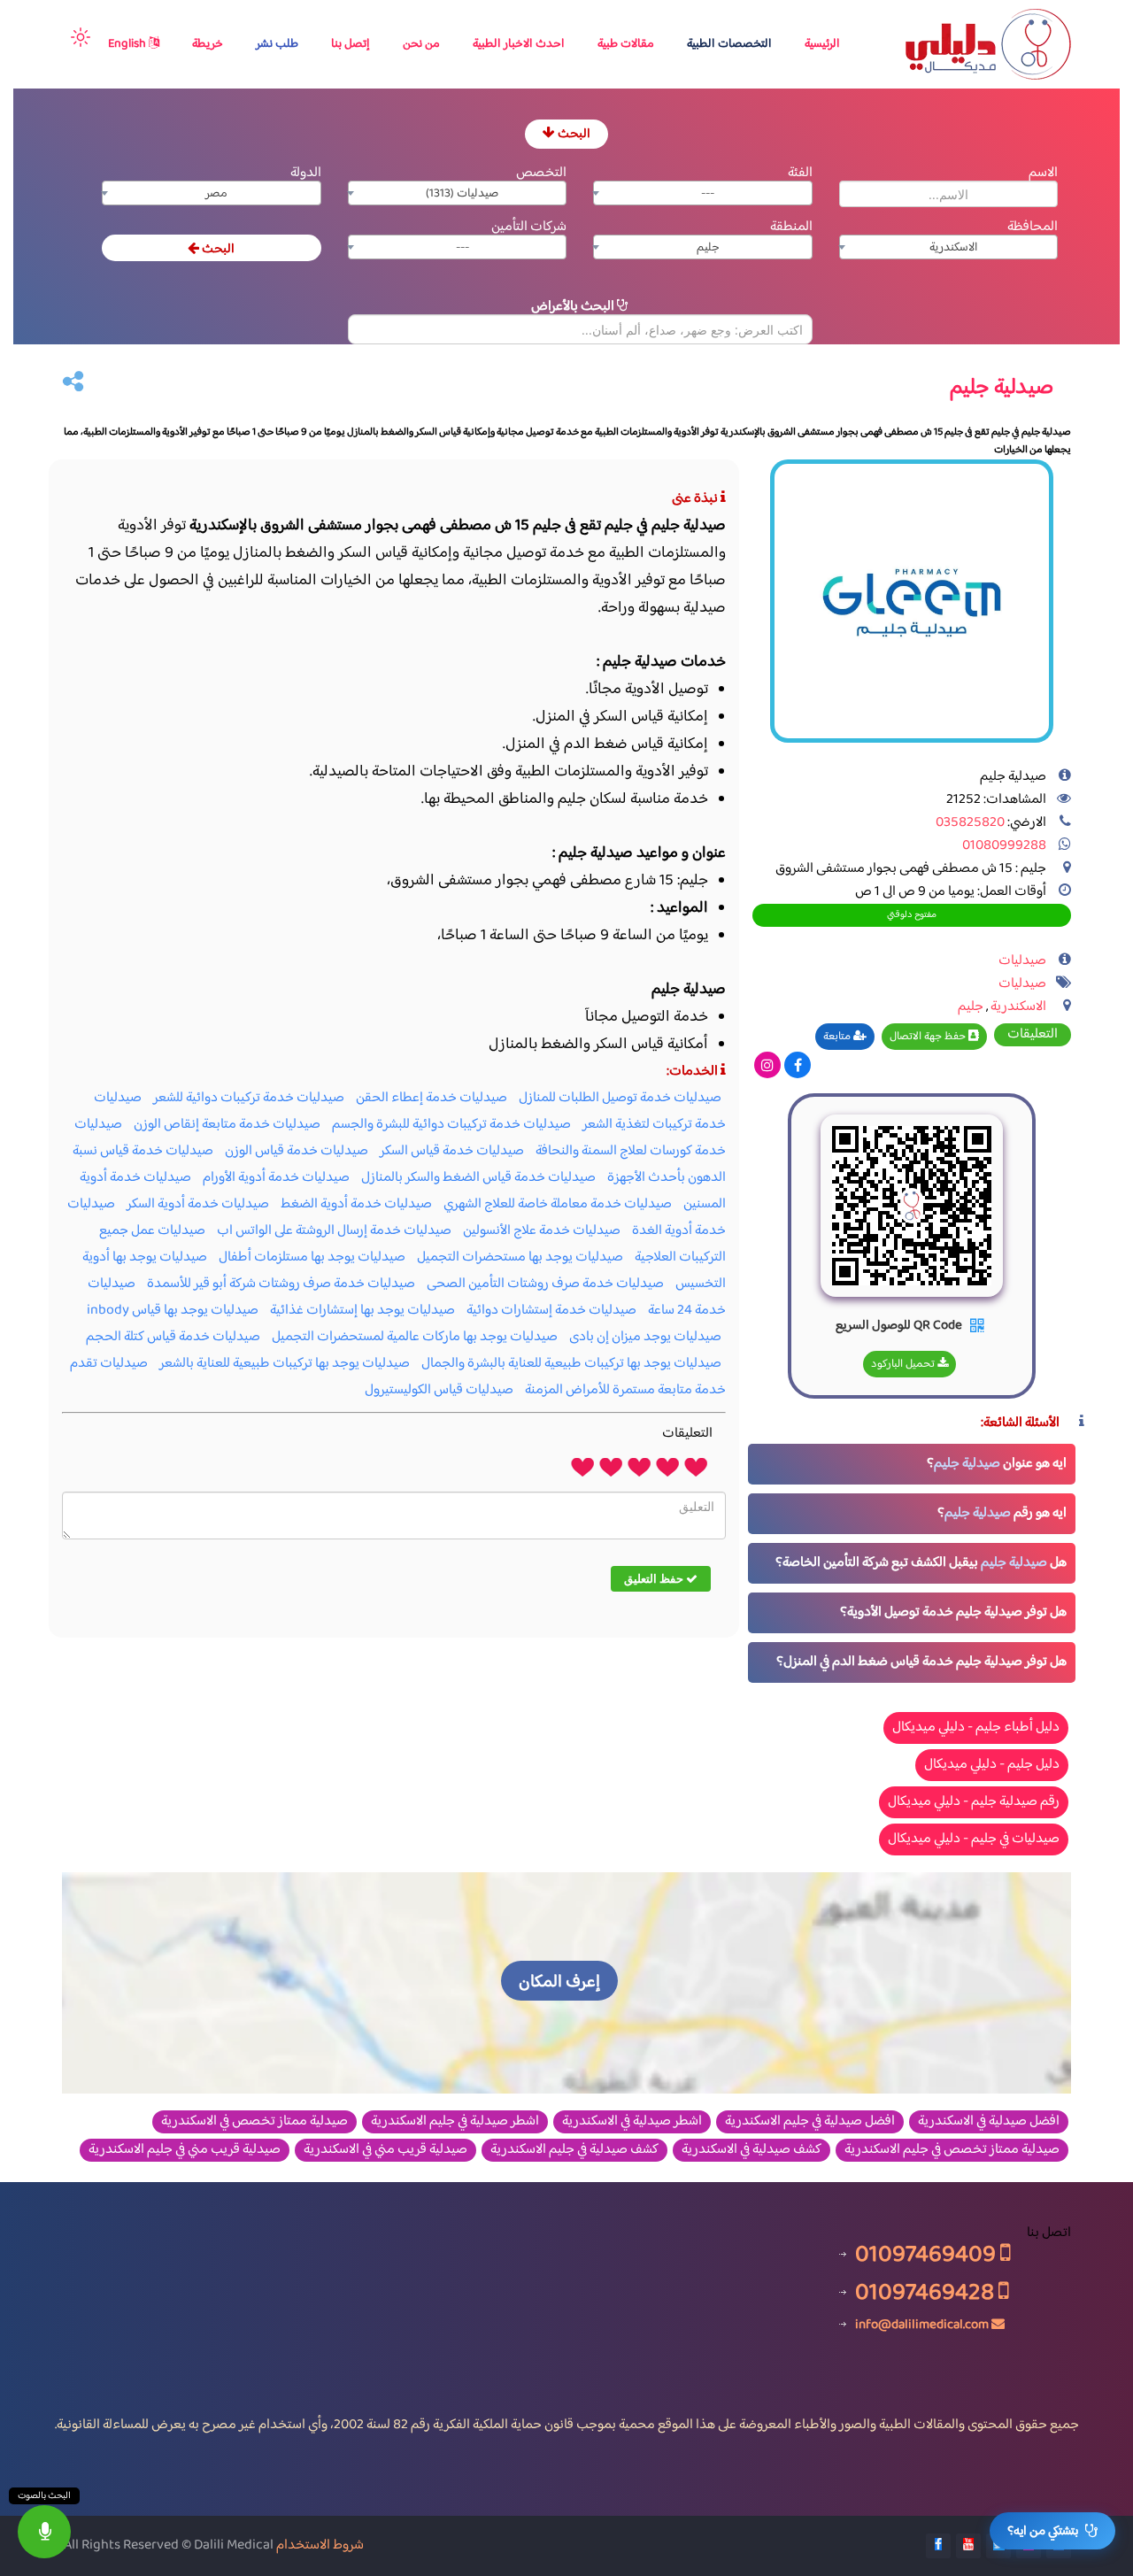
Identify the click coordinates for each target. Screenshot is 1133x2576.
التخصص (541, 173)
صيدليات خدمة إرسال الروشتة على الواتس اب (334, 1231)
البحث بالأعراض (574, 307)
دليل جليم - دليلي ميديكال (992, 1765)
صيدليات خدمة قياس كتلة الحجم (173, 1337)
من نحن (421, 44)
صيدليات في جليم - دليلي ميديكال (974, 1839)
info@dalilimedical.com (922, 2324)
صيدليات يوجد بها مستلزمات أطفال (312, 1257)
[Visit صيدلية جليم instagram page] (767, 1067)
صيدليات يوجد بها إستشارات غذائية (362, 1311)
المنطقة (791, 227)
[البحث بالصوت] (44, 2532)
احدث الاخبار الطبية (519, 44)
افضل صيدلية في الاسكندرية (989, 2122)
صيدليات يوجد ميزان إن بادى (645, 1337)
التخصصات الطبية (729, 44)
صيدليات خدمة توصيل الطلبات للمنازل (620, 1098)
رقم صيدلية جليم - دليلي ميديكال (974, 1802)
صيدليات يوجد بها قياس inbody (173, 1311)
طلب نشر (277, 44)
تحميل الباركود (904, 1364)
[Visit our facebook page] (938, 2546)
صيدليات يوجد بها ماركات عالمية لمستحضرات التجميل (415, 1337)
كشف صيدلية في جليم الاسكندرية (574, 2150)
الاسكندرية (1018, 1007)
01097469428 (927, 2292)
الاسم (1043, 173)
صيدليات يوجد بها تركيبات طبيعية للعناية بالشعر (285, 1364)
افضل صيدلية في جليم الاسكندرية (810, 2122)
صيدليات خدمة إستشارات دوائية (551, 1311)
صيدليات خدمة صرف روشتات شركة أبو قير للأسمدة (281, 1284)
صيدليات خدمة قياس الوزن (297, 1151)
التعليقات (1033, 1035)
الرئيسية (822, 44)
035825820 (970, 823)
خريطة (208, 44)
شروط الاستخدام (320, 2545)
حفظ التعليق (655, 1578)
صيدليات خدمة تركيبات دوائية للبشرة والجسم (451, 1125)
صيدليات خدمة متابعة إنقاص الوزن (227, 1125)
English (128, 44)
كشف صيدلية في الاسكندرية (751, 2150)
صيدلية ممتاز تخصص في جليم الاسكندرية (952, 2150)
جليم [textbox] (708, 248)
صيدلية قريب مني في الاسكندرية (385, 2150)
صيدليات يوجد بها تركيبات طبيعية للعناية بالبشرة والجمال (571, 1364)
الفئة (800, 173)
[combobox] (703, 193)
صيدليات (1022, 961)
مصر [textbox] (216, 194)
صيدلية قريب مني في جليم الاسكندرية (185, 2150)
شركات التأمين (529, 227)
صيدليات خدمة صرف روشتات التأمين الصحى (545, 1284)
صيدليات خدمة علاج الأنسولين (542, 1231)
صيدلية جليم (967, 1464)
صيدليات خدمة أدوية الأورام (276, 1178)
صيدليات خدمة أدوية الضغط (356, 1204)
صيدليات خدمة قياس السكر (452, 1151)
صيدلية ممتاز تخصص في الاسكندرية (254, 2122)
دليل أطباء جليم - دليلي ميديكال (976, 1728)
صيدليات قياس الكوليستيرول (439, 1390)
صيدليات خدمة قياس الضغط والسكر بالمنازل (478, 1178)
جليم (971, 1007)
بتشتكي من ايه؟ (1043, 2531)
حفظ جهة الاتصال (929, 1037)
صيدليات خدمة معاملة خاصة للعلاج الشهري (558, 1204)
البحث (573, 134)
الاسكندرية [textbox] (954, 248)
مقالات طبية (626, 44)
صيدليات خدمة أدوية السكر (198, 1204)
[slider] (639, 1466)
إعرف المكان (559, 1982)
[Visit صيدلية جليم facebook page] (798, 1067)
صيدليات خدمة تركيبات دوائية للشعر (249, 1098)
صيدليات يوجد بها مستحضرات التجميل (520, 1257)
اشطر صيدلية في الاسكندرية (632, 2122)
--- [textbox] (708, 194)
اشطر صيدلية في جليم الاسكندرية (455, 2122)
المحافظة (1033, 227)
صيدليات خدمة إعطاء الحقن (432, 1098)
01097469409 (928, 2254)
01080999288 (1004, 846)
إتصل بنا (351, 44)
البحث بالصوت (44, 2496)
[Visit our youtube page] (968, 2546)
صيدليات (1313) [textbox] (462, 194)
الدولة (306, 173)
